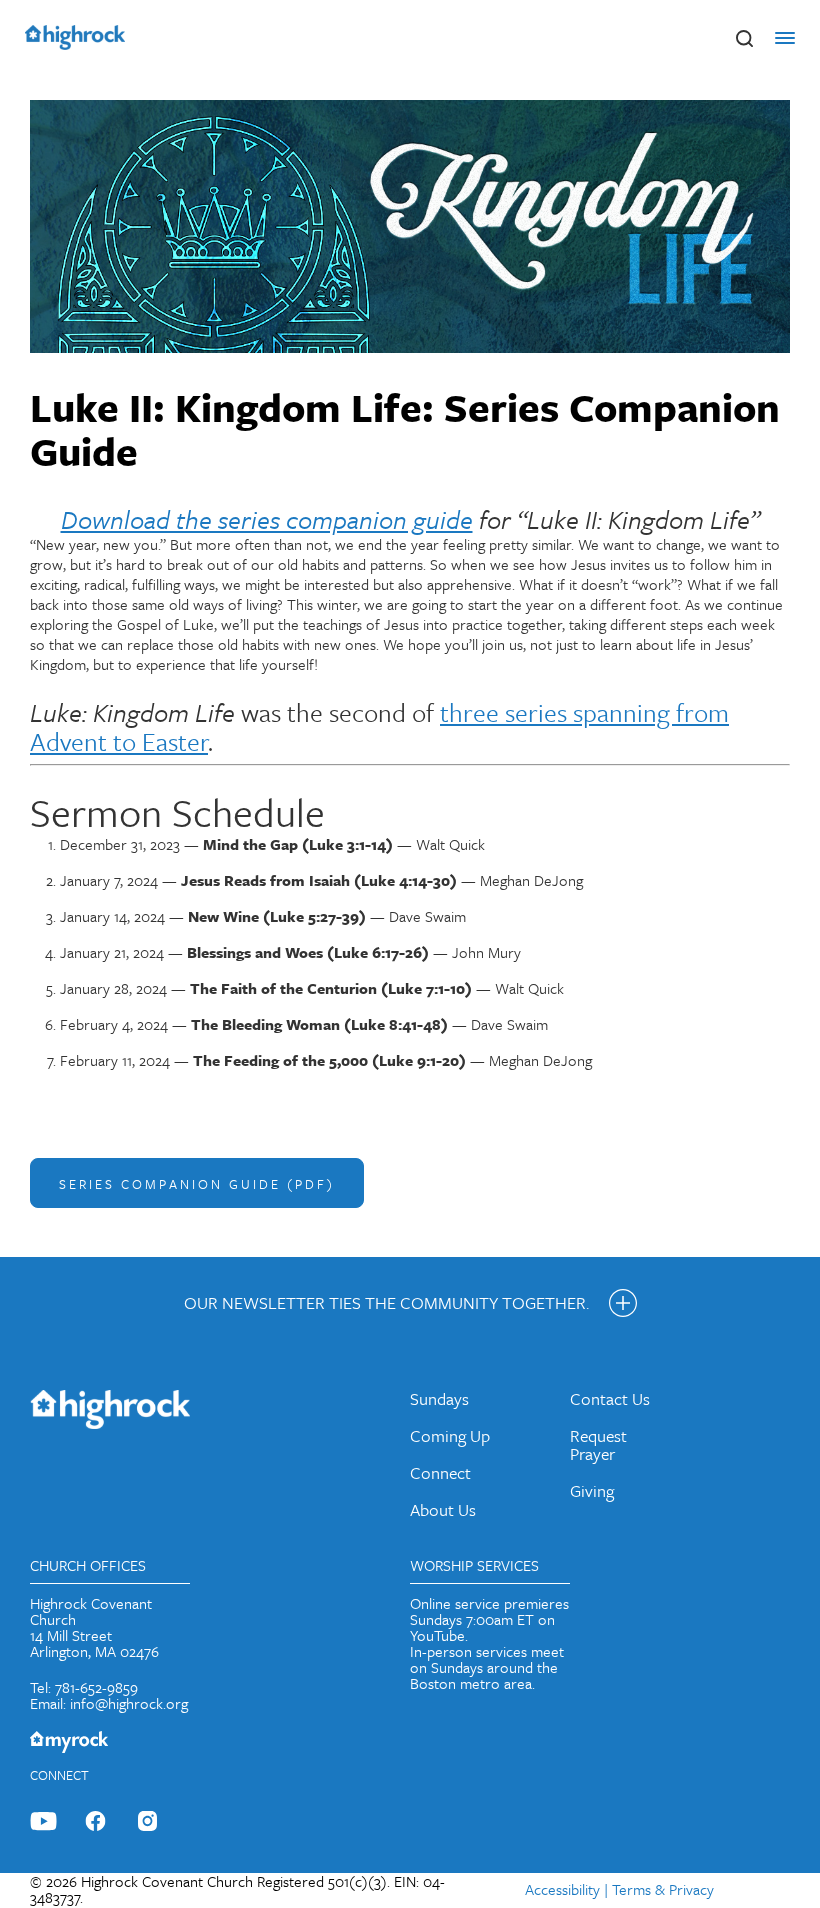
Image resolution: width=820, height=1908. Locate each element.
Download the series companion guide (267, 519)
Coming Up (450, 1435)
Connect (440, 1472)
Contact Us (610, 1398)
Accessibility (562, 1889)
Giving (592, 1490)
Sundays (439, 1398)
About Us (443, 1509)
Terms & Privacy (663, 1889)
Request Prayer (598, 1444)
